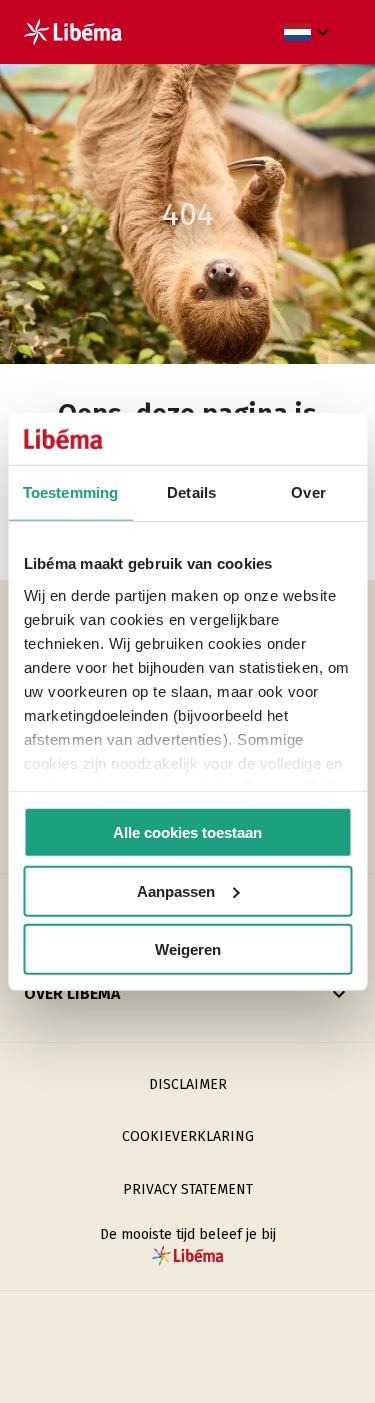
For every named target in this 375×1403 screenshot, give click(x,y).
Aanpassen (176, 890)
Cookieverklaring (188, 1136)
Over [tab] (308, 492)
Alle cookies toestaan (187, 832)
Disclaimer (188, 1084)
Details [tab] (191, 492)
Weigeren (188, 949)
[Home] (73, 32)
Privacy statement (188, 1189)
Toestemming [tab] (70, 492)
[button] (309, 32)
